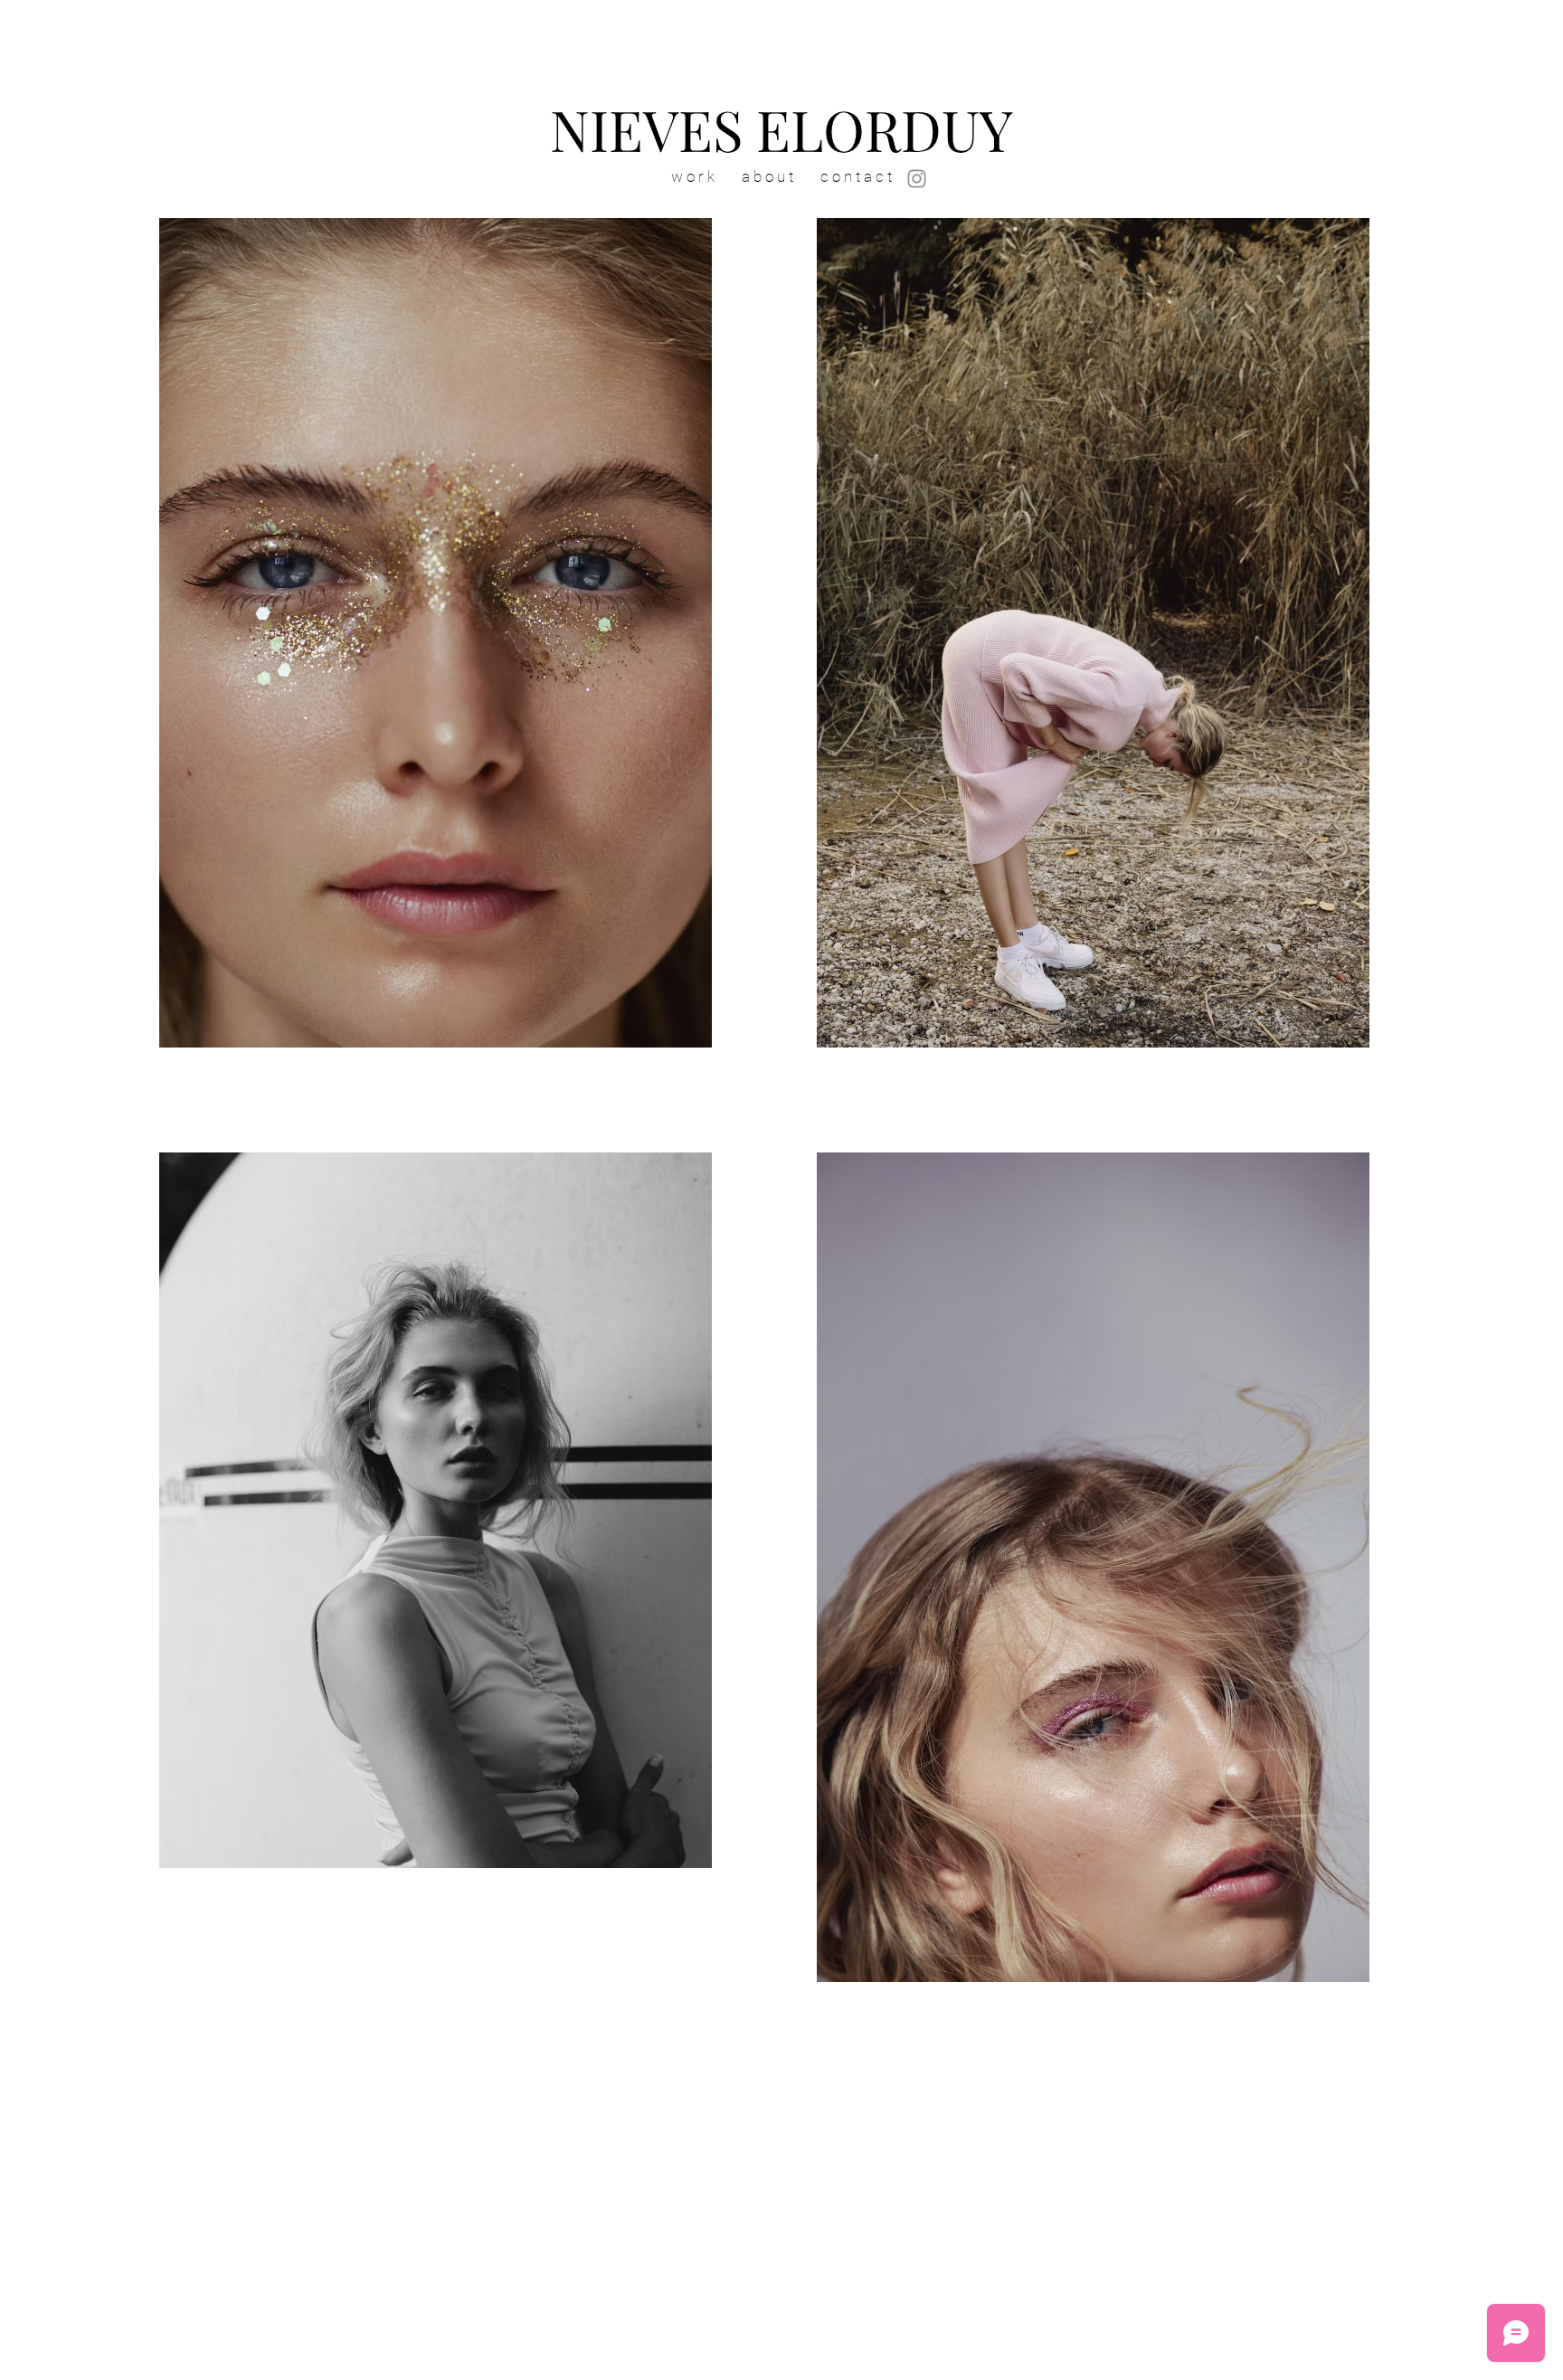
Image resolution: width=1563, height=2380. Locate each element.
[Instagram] (917, 179)
